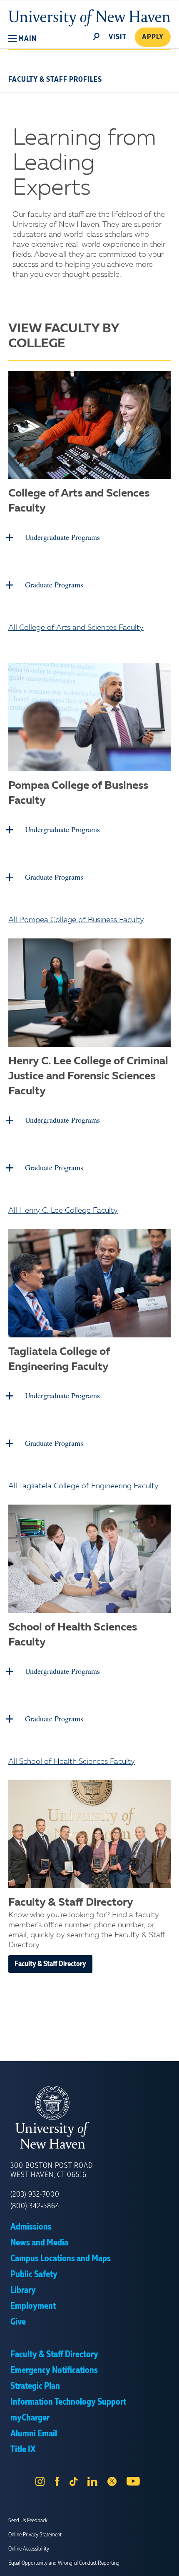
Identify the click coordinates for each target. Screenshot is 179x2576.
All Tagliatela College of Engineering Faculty (83, 1486)
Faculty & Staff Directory (50, 1964)
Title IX (23, 2450)
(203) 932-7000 (35, 2195)
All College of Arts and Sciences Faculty (76, 628)
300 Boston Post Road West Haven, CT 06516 (52, 2170)
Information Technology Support (68, 2402)
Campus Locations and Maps (61, 2259)
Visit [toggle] (118, 37)
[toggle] (97, 36)
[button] (22, 39)
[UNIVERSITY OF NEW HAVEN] (89, 2117)
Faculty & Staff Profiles (55, 80)
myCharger (30, 2418)
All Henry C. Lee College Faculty (63, 1211)
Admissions (31, 2227)
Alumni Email (34, 2434)
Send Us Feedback (28, 2521)
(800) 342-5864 (35, 2206)
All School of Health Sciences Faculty (72, 1762)
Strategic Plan (35, 2386)
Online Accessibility (29, 2549)
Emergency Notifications (54, 2370)
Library (23, 2290)
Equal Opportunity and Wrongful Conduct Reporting (64, 2563)
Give (18, 2322)
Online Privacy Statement (35, 2535)
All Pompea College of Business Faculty (76, 920)
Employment (33, 2306)
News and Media (39, 2243)
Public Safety (34, 2275)
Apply (153, 37)
